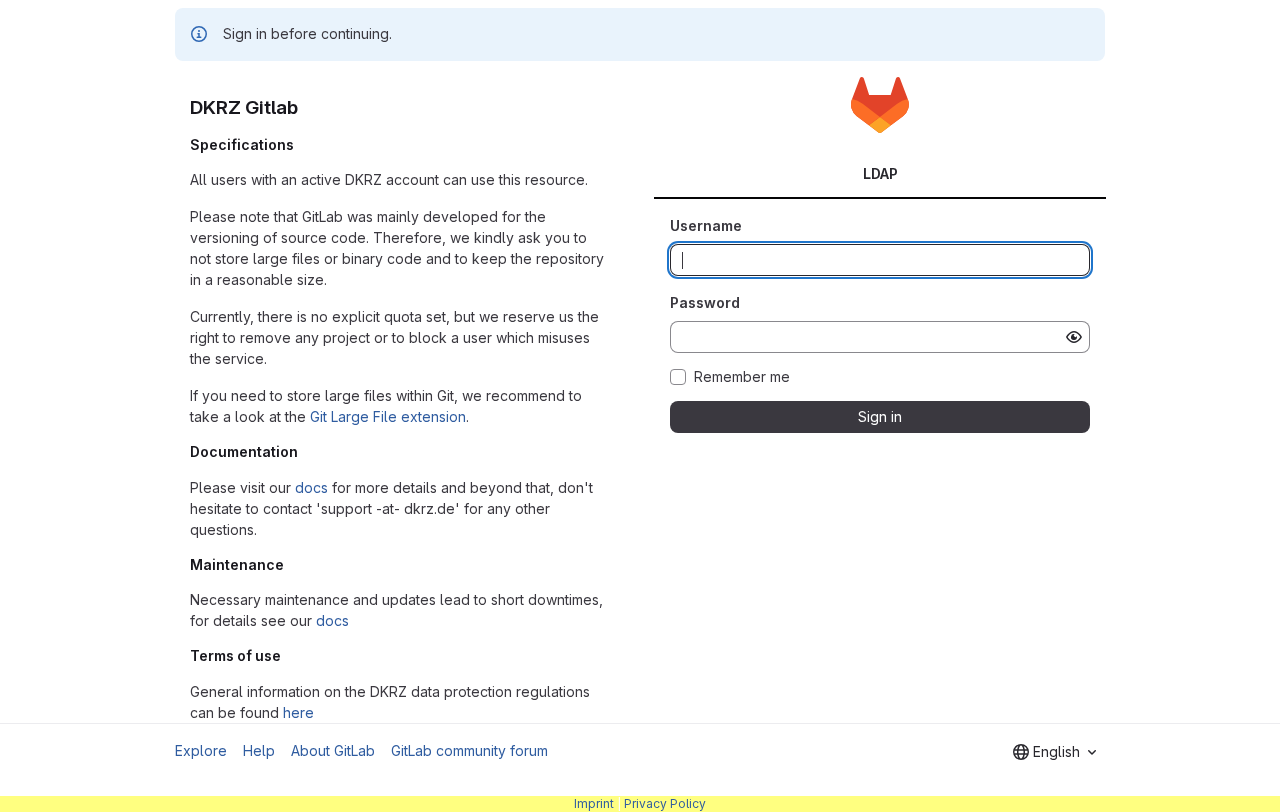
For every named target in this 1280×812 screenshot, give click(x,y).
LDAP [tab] (880, 173)
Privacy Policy (665, 803)
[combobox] (1054, 752)
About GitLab (333, 750)
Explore (201, 750)
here (298, 712)
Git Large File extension (388, 416)
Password (705, 302)
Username (706, 225)
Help (259, 750)
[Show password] (1074, 337)
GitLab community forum (469, 750)
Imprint (594, 803)
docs (311, 487)
